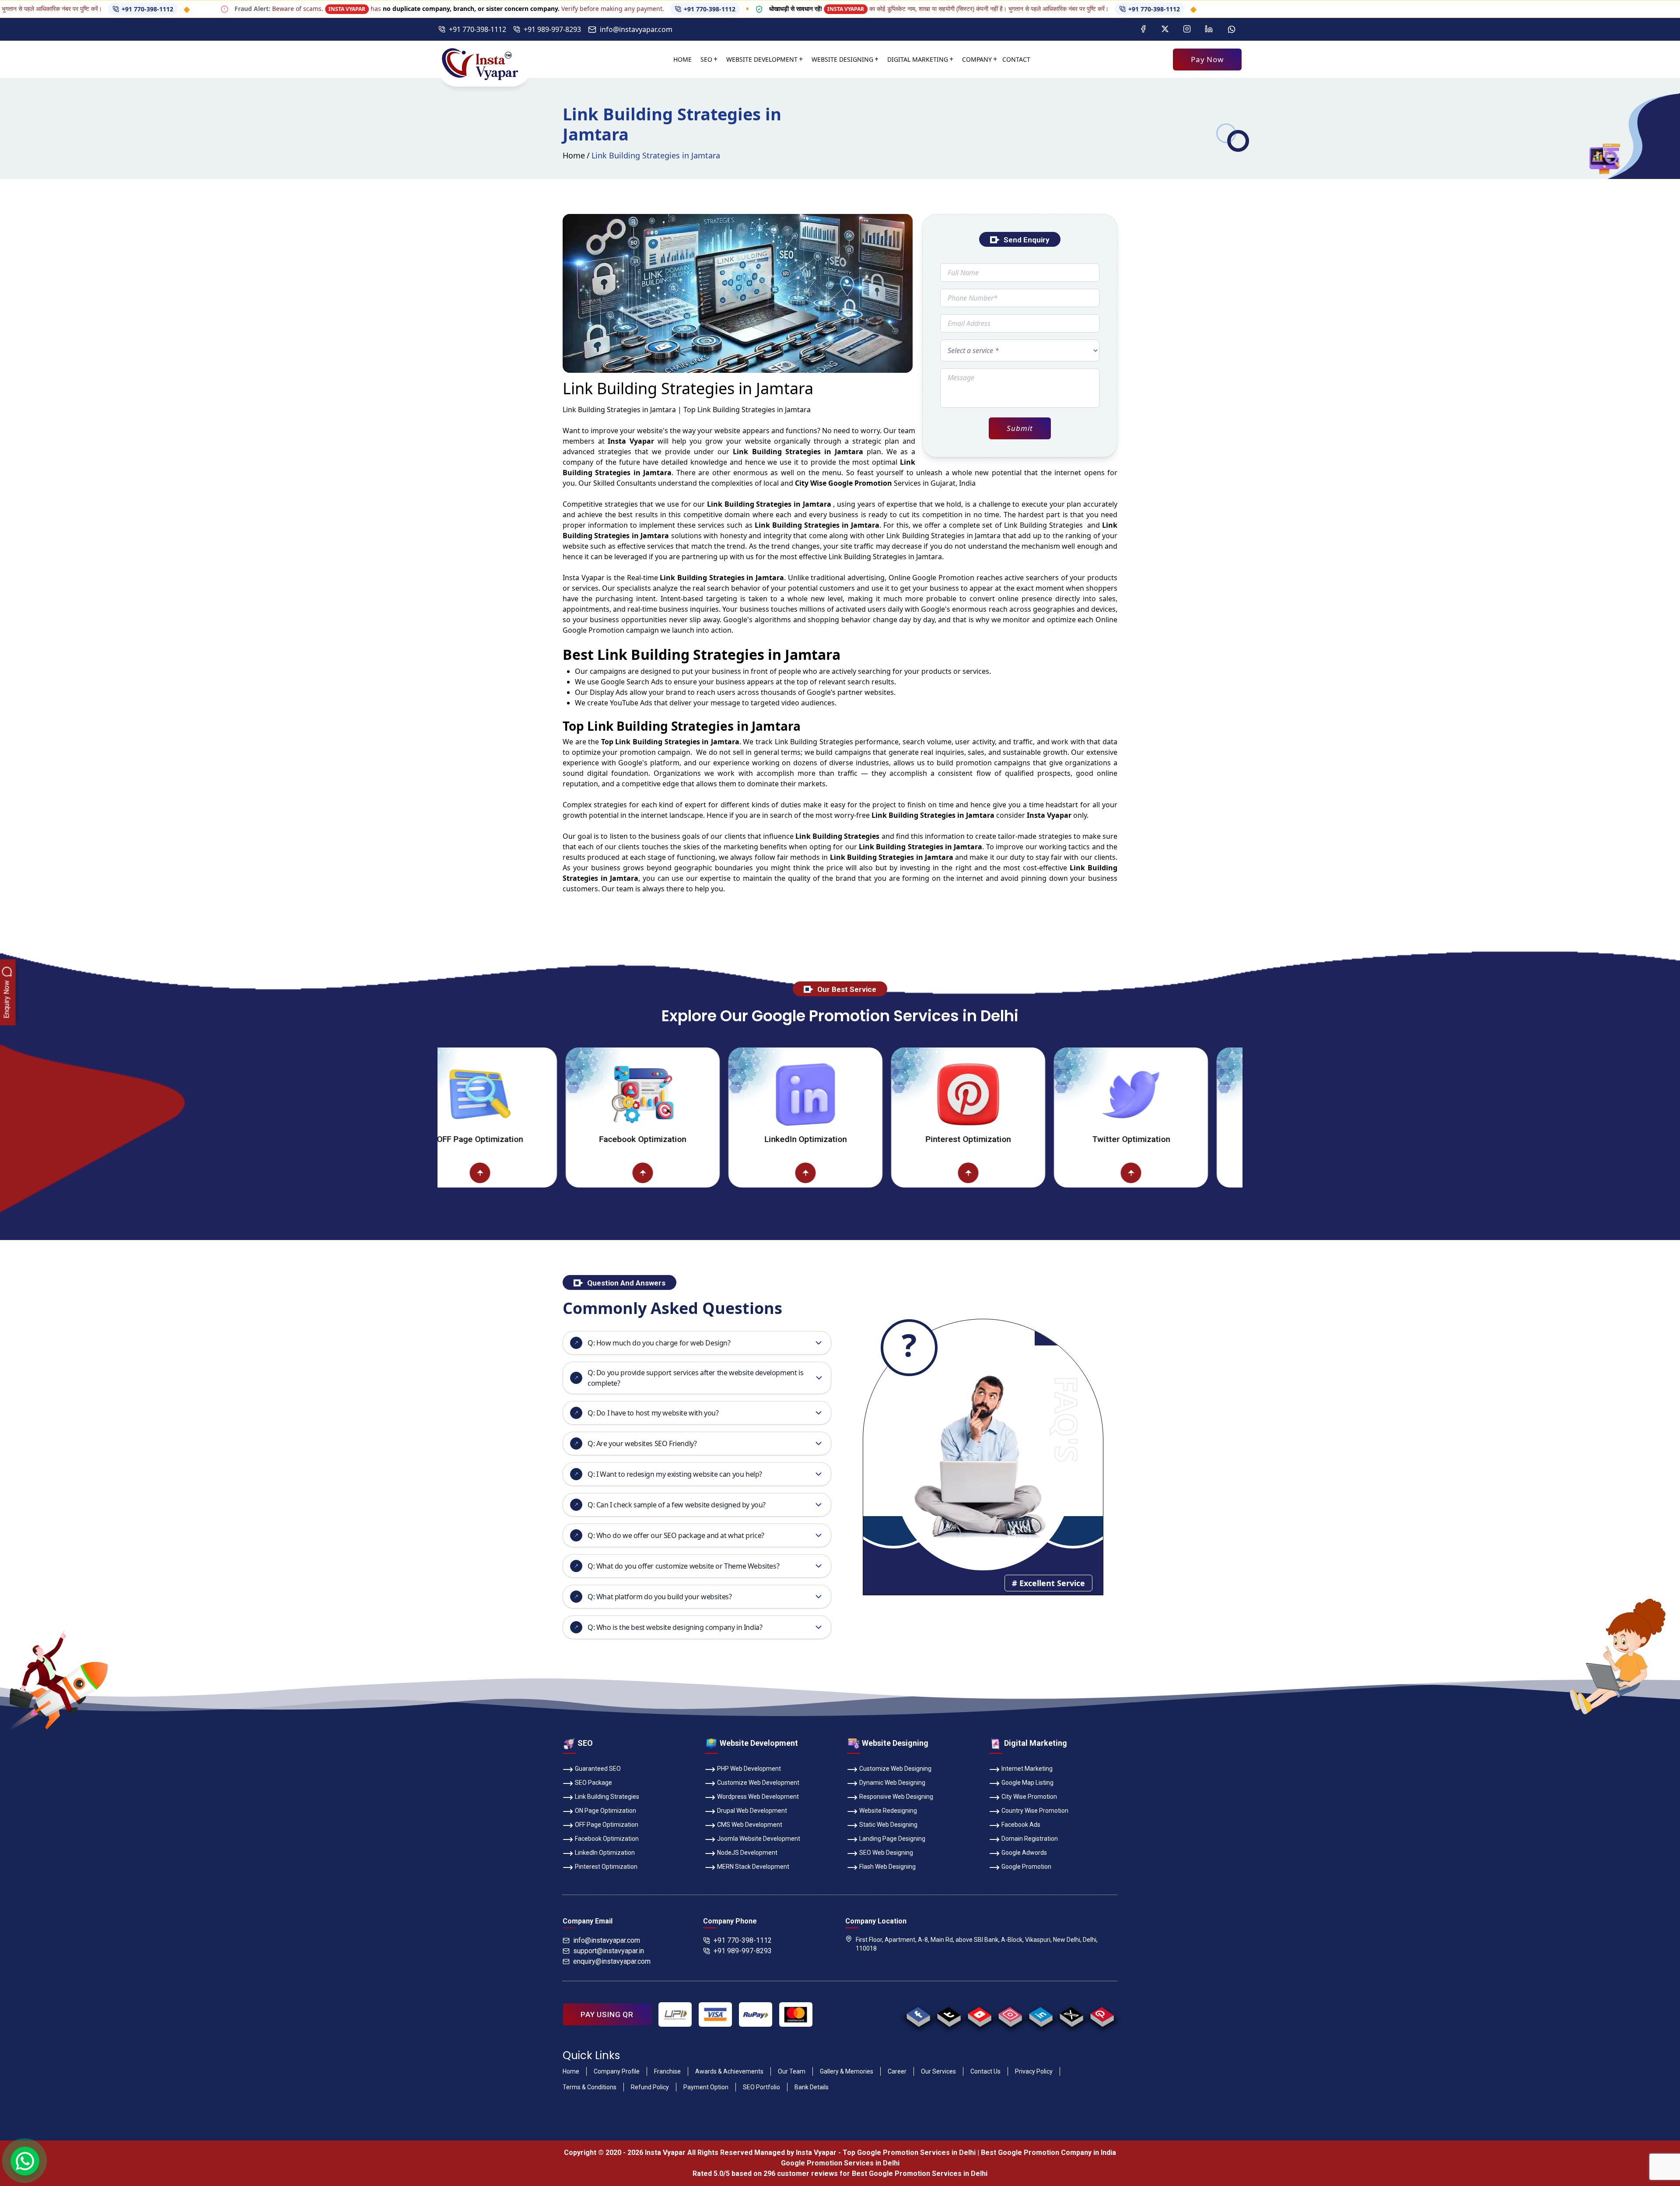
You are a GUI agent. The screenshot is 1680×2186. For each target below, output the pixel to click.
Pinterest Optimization (791, 1139)
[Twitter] (1165, 29)
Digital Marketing (918, 59)
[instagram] (1010, 2014)
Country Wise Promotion (1035, 1811)
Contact (1016, 59)
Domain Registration (1030, 1839)
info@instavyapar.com (636, 29)
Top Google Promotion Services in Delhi (909, 2153)
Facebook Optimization (466, 1139)
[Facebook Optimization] (465, 1094)
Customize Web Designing (895, 1769)
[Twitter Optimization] (954, 1094)
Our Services (938, 2071)
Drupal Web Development (752, 1811)
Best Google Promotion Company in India (1048, 2153)
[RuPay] (756, 2014)
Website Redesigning (888, 1811)
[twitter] (1071, 2014)
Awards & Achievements (729, 2071)
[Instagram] (1187, 29)
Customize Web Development (758, 1783)
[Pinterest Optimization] (791, 1094)
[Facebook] (1143, 29)
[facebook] (918, 2014)
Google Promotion (943, 578)
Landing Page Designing (892, 1839)
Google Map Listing (1027, 1783)
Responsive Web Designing (896, 1797)
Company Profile (617, 2071)
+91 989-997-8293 (552, 29)
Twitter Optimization (954, 1139)
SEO (706, 59)
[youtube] (979, 2014)
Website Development (762, 59)
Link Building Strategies (607, 1797)
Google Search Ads (632, 682)
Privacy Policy (1034, 2071)
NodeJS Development (747, 1853)
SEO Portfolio (761, 2087)
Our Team (792, 2071)
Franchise (667, 2071)
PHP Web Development (749, 1769)
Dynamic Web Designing (892, 1783)
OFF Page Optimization (607, 1825)
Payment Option (706, 2087)
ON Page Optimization (605, 1811)
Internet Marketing (1027, 1769)
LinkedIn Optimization (628, 1139)
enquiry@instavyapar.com (612, 1961)
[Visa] (715, 2014)
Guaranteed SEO (598, 1769)
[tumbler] (949, 2014)
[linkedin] (1041, 2014)
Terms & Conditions (590, 2087)
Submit (1020, 428)
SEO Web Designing (886, 1853)
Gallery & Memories (847, 2071)
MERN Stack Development (753, 1867)
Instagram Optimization (1116, 1139)
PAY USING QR (607, 2014)
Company (977, 59)
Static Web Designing (888, 1825)
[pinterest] (1102, 2014)
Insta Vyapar (584, 578)
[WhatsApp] (1232, 29)
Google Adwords (1024, 1853)
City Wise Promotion (1029, 1797)
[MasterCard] (796, 2014)
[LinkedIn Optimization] (628, 1094)
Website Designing (842, 59)
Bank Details (812, 2087)
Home (682, 59)
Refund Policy (650, 2087)
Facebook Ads (1021, 1825)
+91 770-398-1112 (561, 9)
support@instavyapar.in (609, 1951)
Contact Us (985, 2071)
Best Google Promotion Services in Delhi (920, 2174)
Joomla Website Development (759, 1839)
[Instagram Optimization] (1116, 1094)
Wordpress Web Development (758, 1797)
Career (897, 2071)
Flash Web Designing (887, 1867)
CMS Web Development (750, 1825)
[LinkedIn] (1209, 29)
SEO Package (593, 1783)
